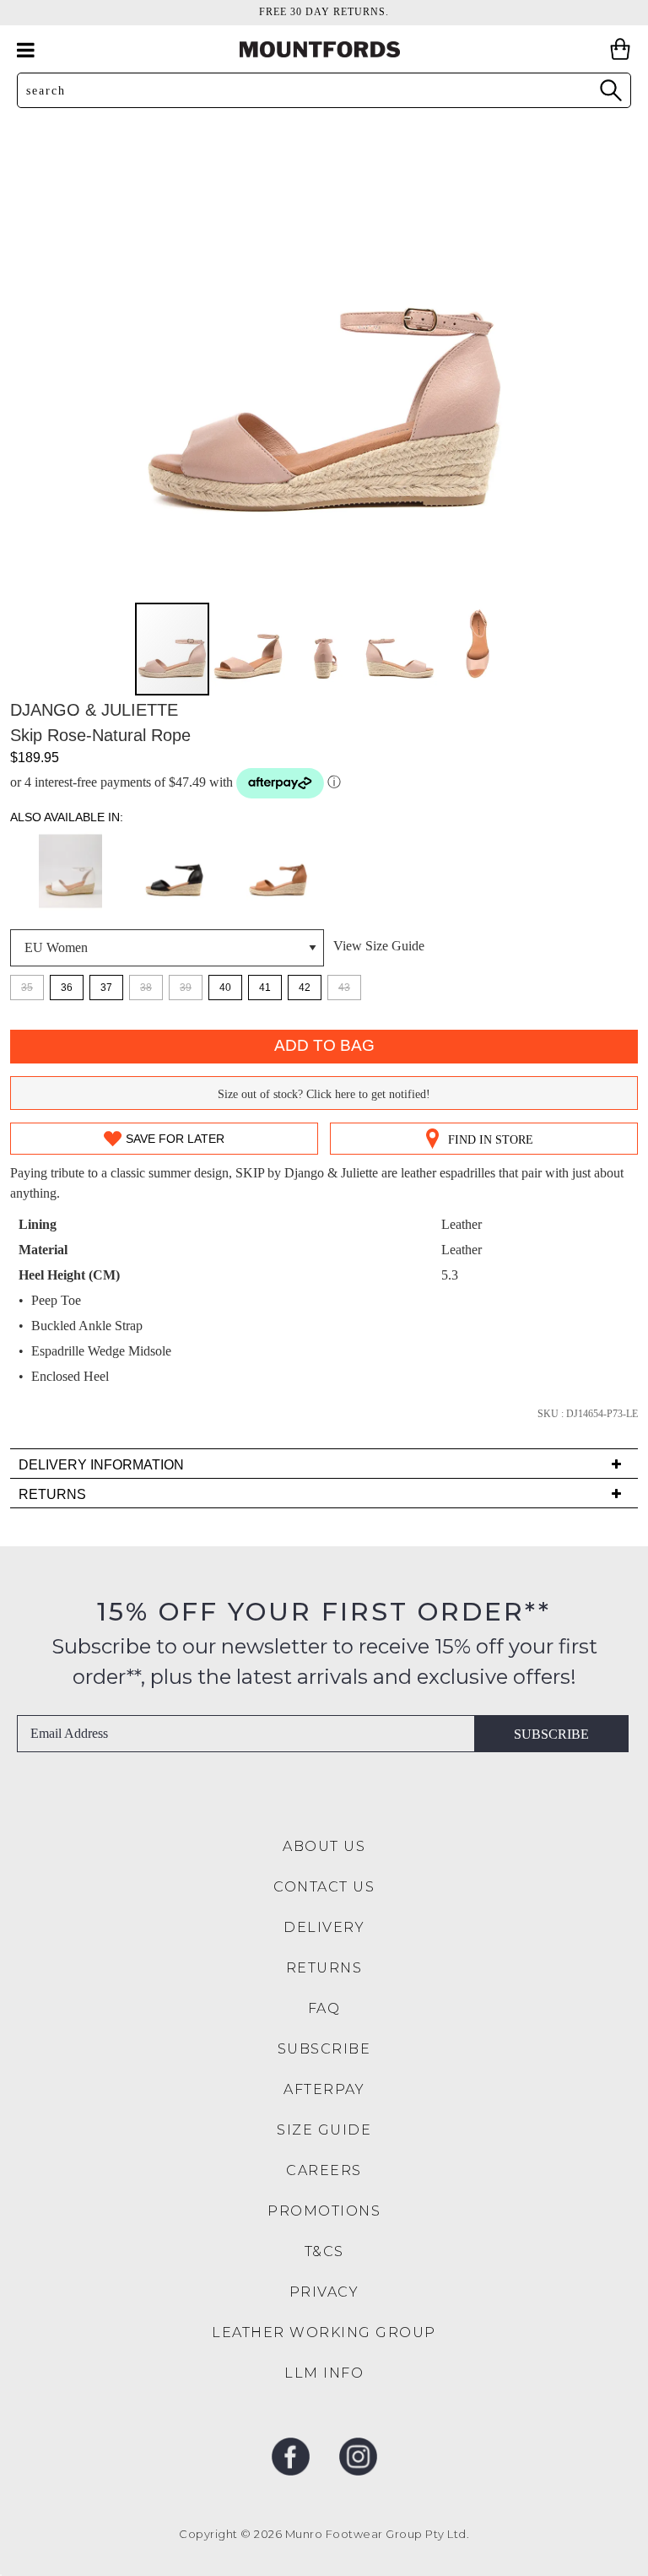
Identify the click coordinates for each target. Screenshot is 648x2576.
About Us (324, 1846)
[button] (249, 649)
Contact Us (324, 1887)
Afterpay (324, 2089)
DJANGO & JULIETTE (94, 710)
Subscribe (551, 1734)
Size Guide (324, 2130)
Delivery (324, 1927)
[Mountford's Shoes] (324, 49)
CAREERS (324, 2170)
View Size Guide (379, 946)
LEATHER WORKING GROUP (324, 2332)
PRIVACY (324, 2292)
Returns (324, 1968)
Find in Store (491, 1140)
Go (610, 90)
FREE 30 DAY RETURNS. (324, 12)
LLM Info (324, 2373)
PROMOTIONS (324, 2211)
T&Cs (324, 2251)
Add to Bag (324, 1045)
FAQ (324, 2008)
